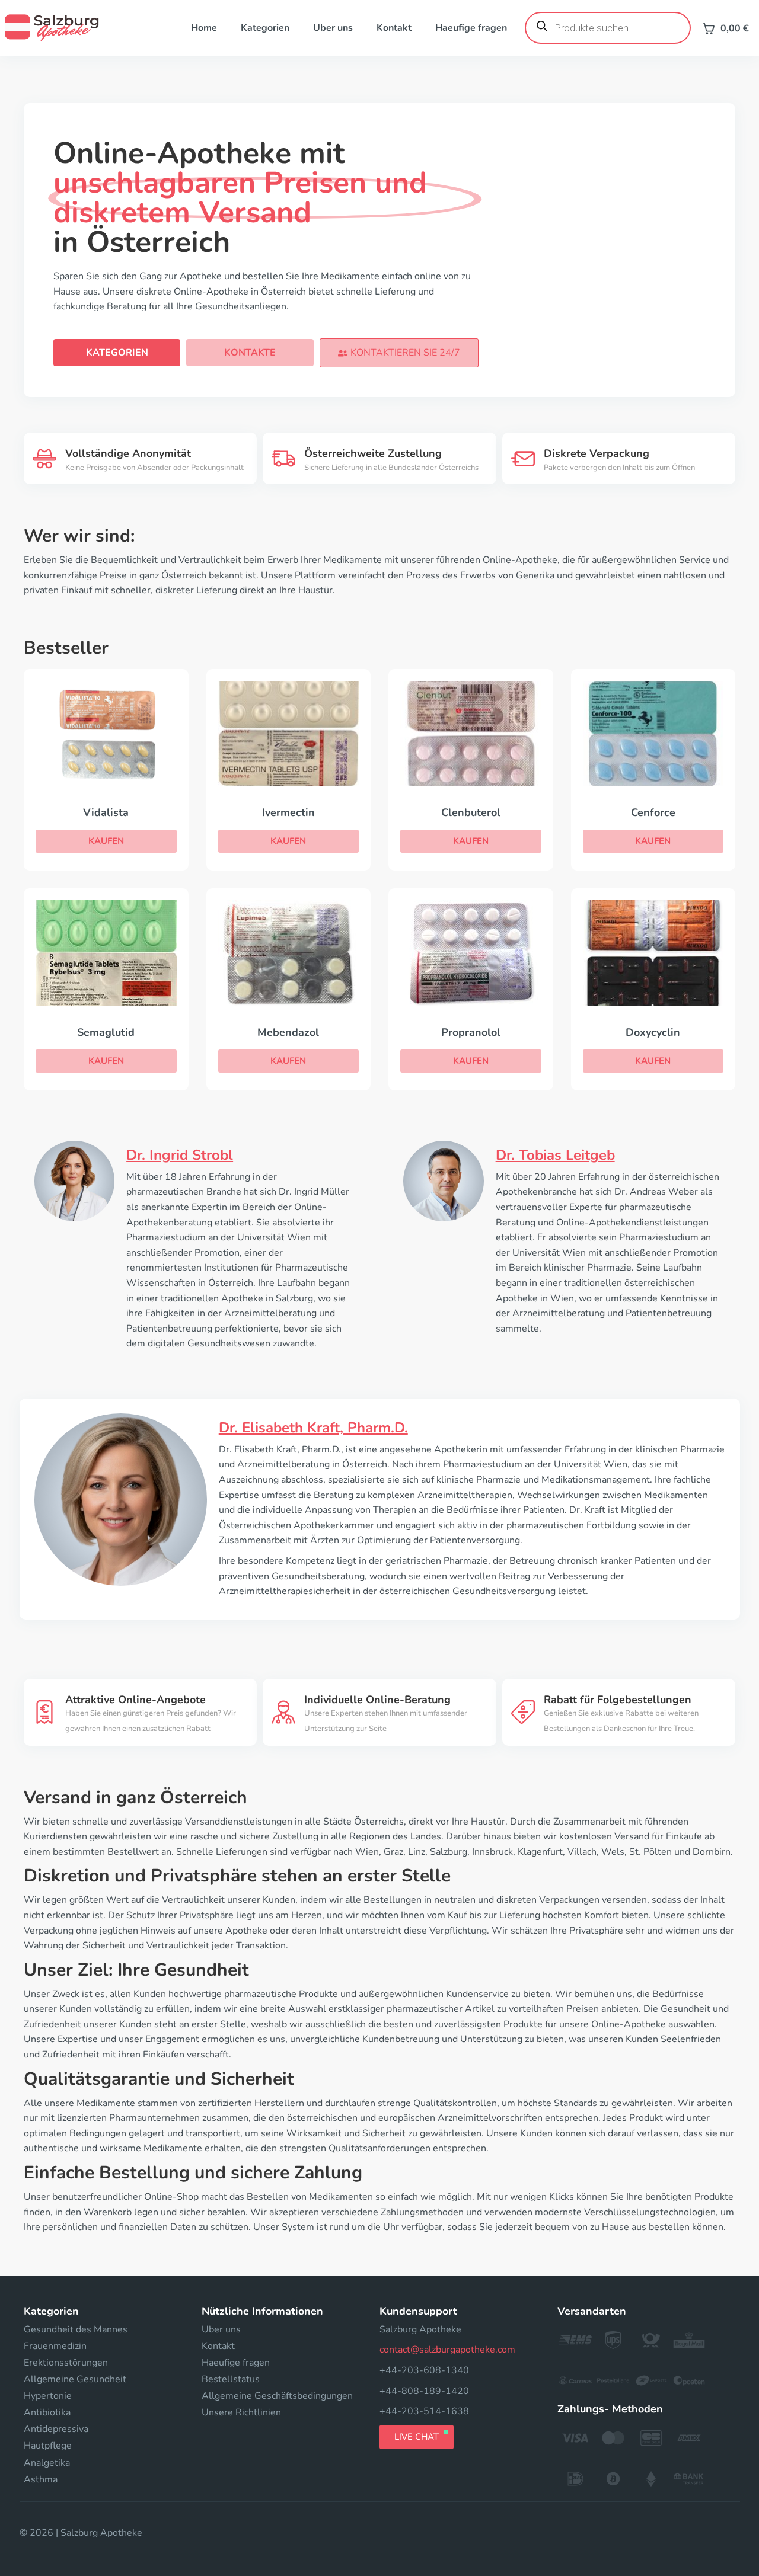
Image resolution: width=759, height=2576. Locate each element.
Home (204, 28)
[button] (399, 353)
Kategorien (265, 28)
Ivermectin (288, 812)
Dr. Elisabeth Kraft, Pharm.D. (313, 1428)
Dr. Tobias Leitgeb (555, 1155)
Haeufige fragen (471, 28)
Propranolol (471, 1032)
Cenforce (653, 812)
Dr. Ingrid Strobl (180, 1155)
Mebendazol (288, 1032)
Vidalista (106, 812)
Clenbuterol (471, 812)
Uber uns (333, 28)
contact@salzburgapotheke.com (447, 2350)
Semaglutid (106, 1032)
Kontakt (394, 28)
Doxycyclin (653, 1032)
